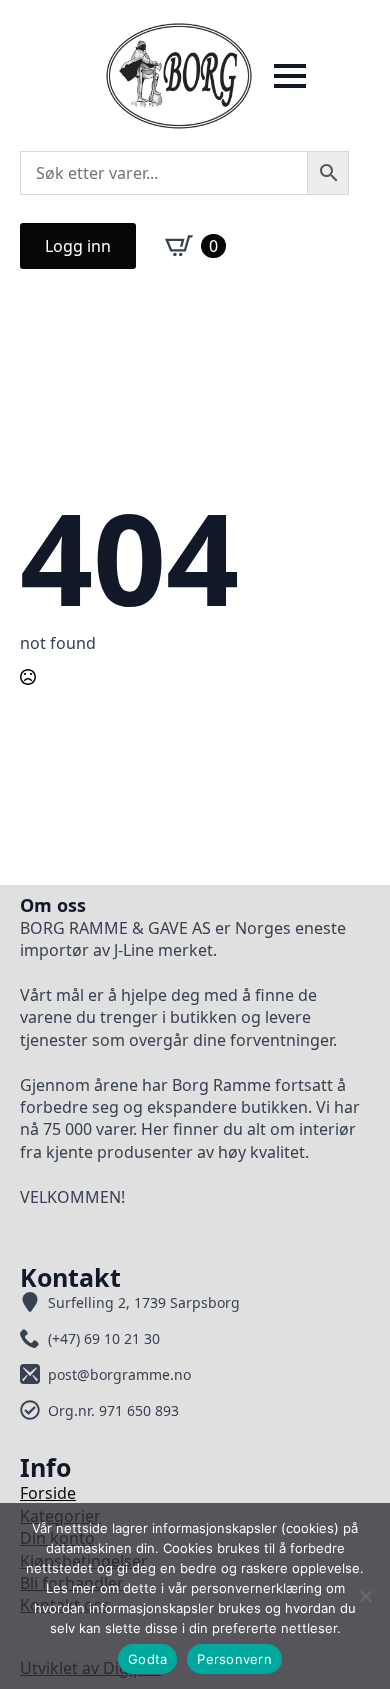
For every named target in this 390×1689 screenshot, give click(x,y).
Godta (147, 1659)
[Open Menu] (290, 76)
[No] (365, 1596)
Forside (48, 1493)
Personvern (234, 1659)
